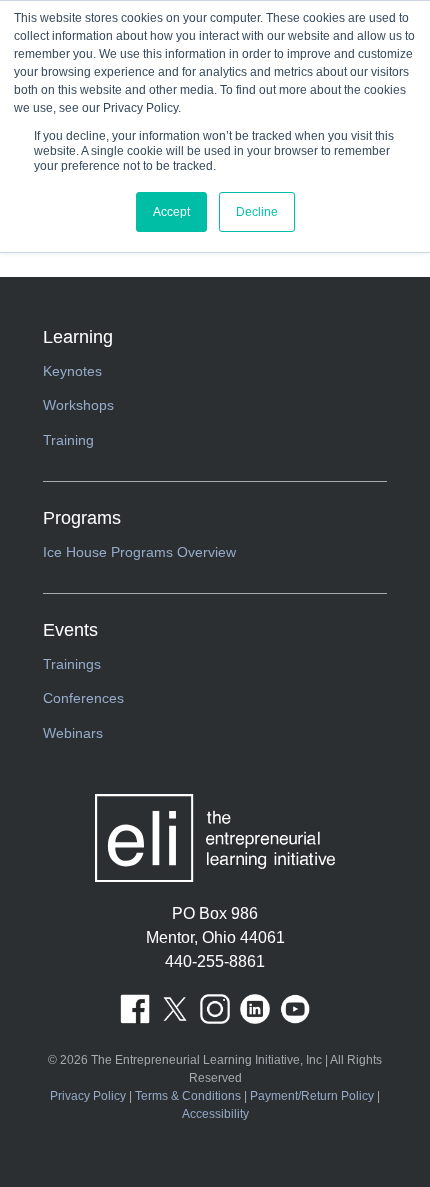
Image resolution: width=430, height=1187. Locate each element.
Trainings (72, 664)
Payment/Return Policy (312, 1096)
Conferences (83, 698)
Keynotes (72, 371)
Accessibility (215, 1114)
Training (68, 440)
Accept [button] (171, 212)
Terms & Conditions (188, 1096)
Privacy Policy (88, 1096)
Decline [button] (257, 212)
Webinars (73, 733)
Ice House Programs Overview (139, 552)
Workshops (78, 405)
